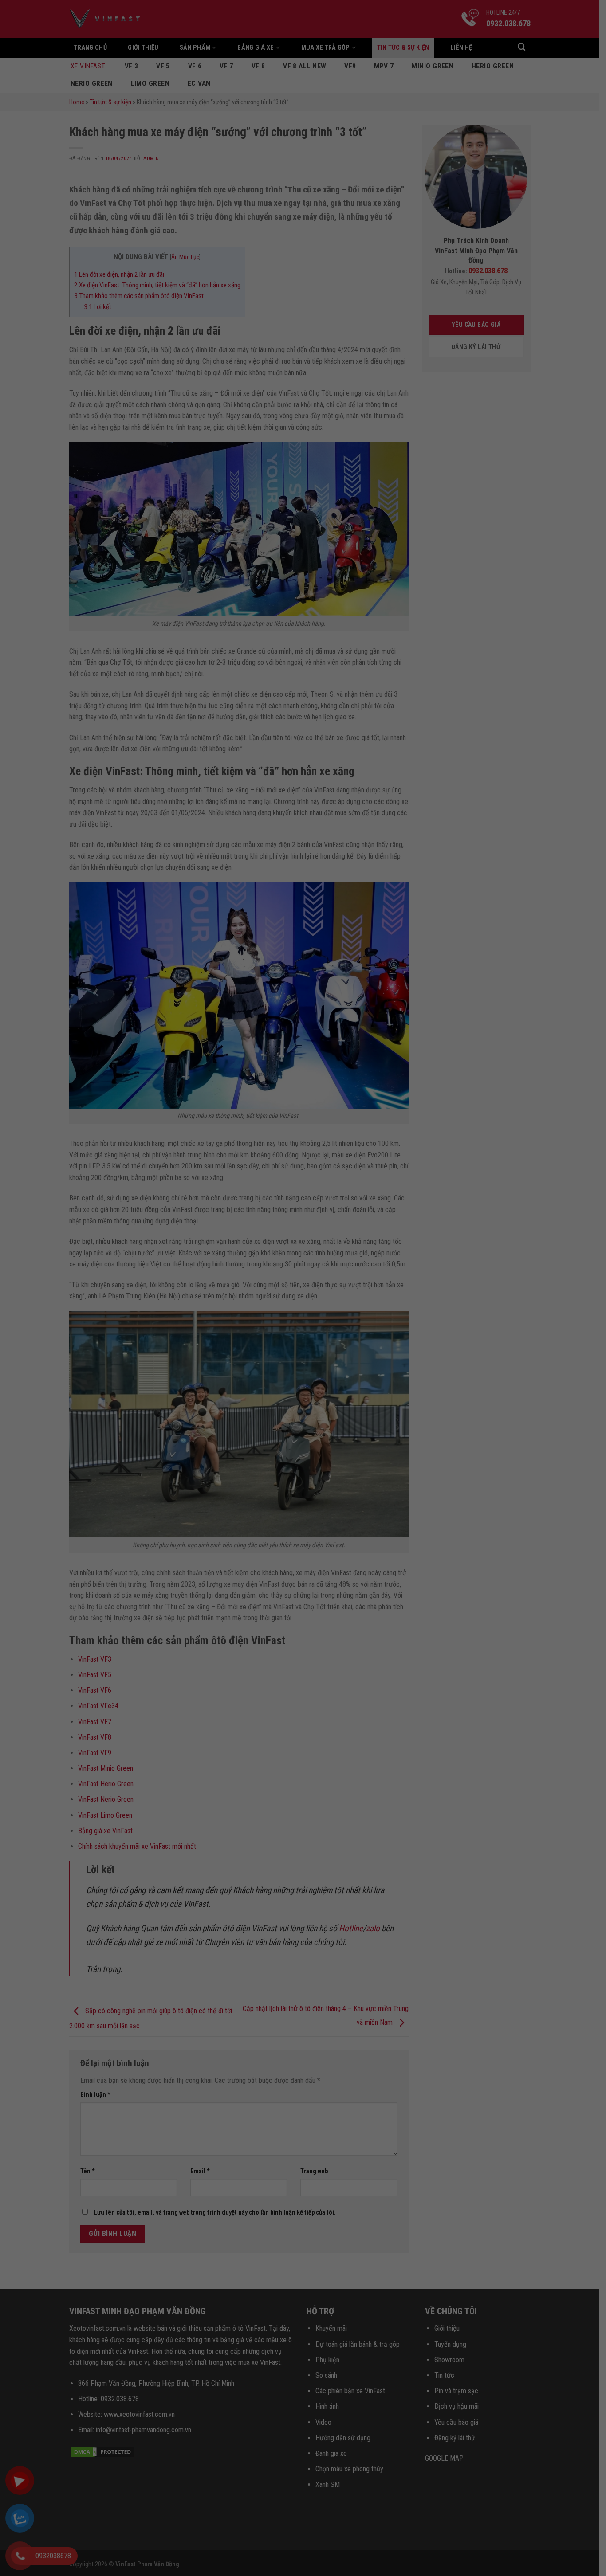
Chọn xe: (185, 153)
